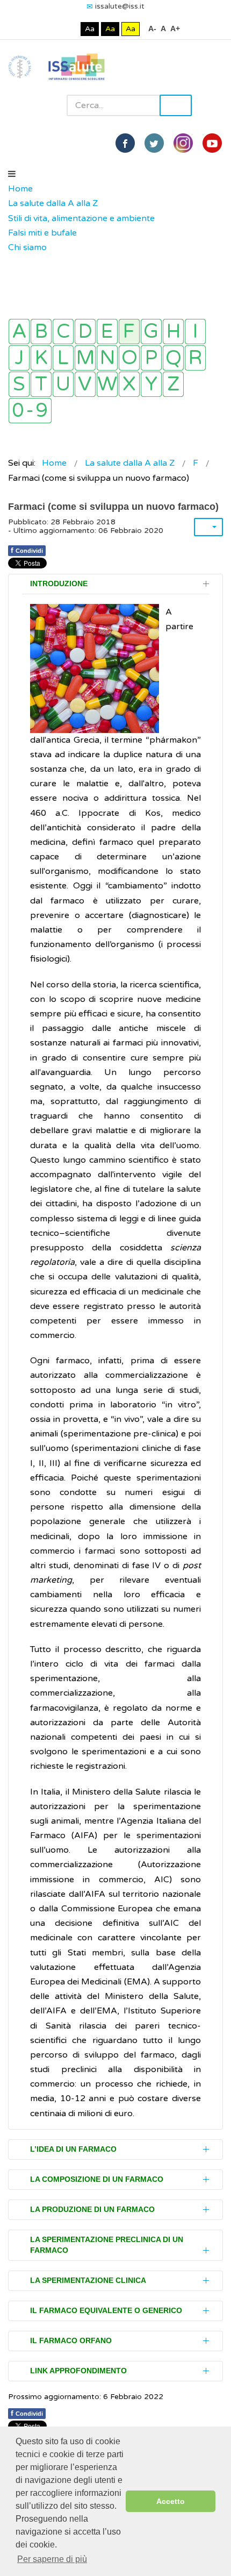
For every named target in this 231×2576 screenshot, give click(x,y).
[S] (19, 384)
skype (212, 143)
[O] (129, 358)
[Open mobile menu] (12, 174)
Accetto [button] (171, 2501)
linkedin (183, 143)
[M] (85, 358)
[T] (41, 384)
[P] (151, 358)
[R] (195, 358)
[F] (129, 332)
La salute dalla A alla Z (53, 203)
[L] (63, 358)
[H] (173, 332)
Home (20, 189)
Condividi (27, 550)
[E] (107, 332)
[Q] (173, 358)
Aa (90, 29)
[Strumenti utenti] (208, 527)
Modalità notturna (70, 29)
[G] (151, 332)
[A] (19, 332)
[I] (195, 332)
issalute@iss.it (120, 6)
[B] (41, 332)
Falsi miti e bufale (42, 233)
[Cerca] (13, 262)
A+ (175, 29)
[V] (85, 384)
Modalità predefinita (53, 29)
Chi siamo (27, 247)
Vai (176, 105)
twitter (154, 143)
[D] (85, 332)
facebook (125, 143)
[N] (107, 358)
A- (152, 29)
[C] (63, 332)
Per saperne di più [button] (52, 2559)
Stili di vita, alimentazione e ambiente (81, 218)
